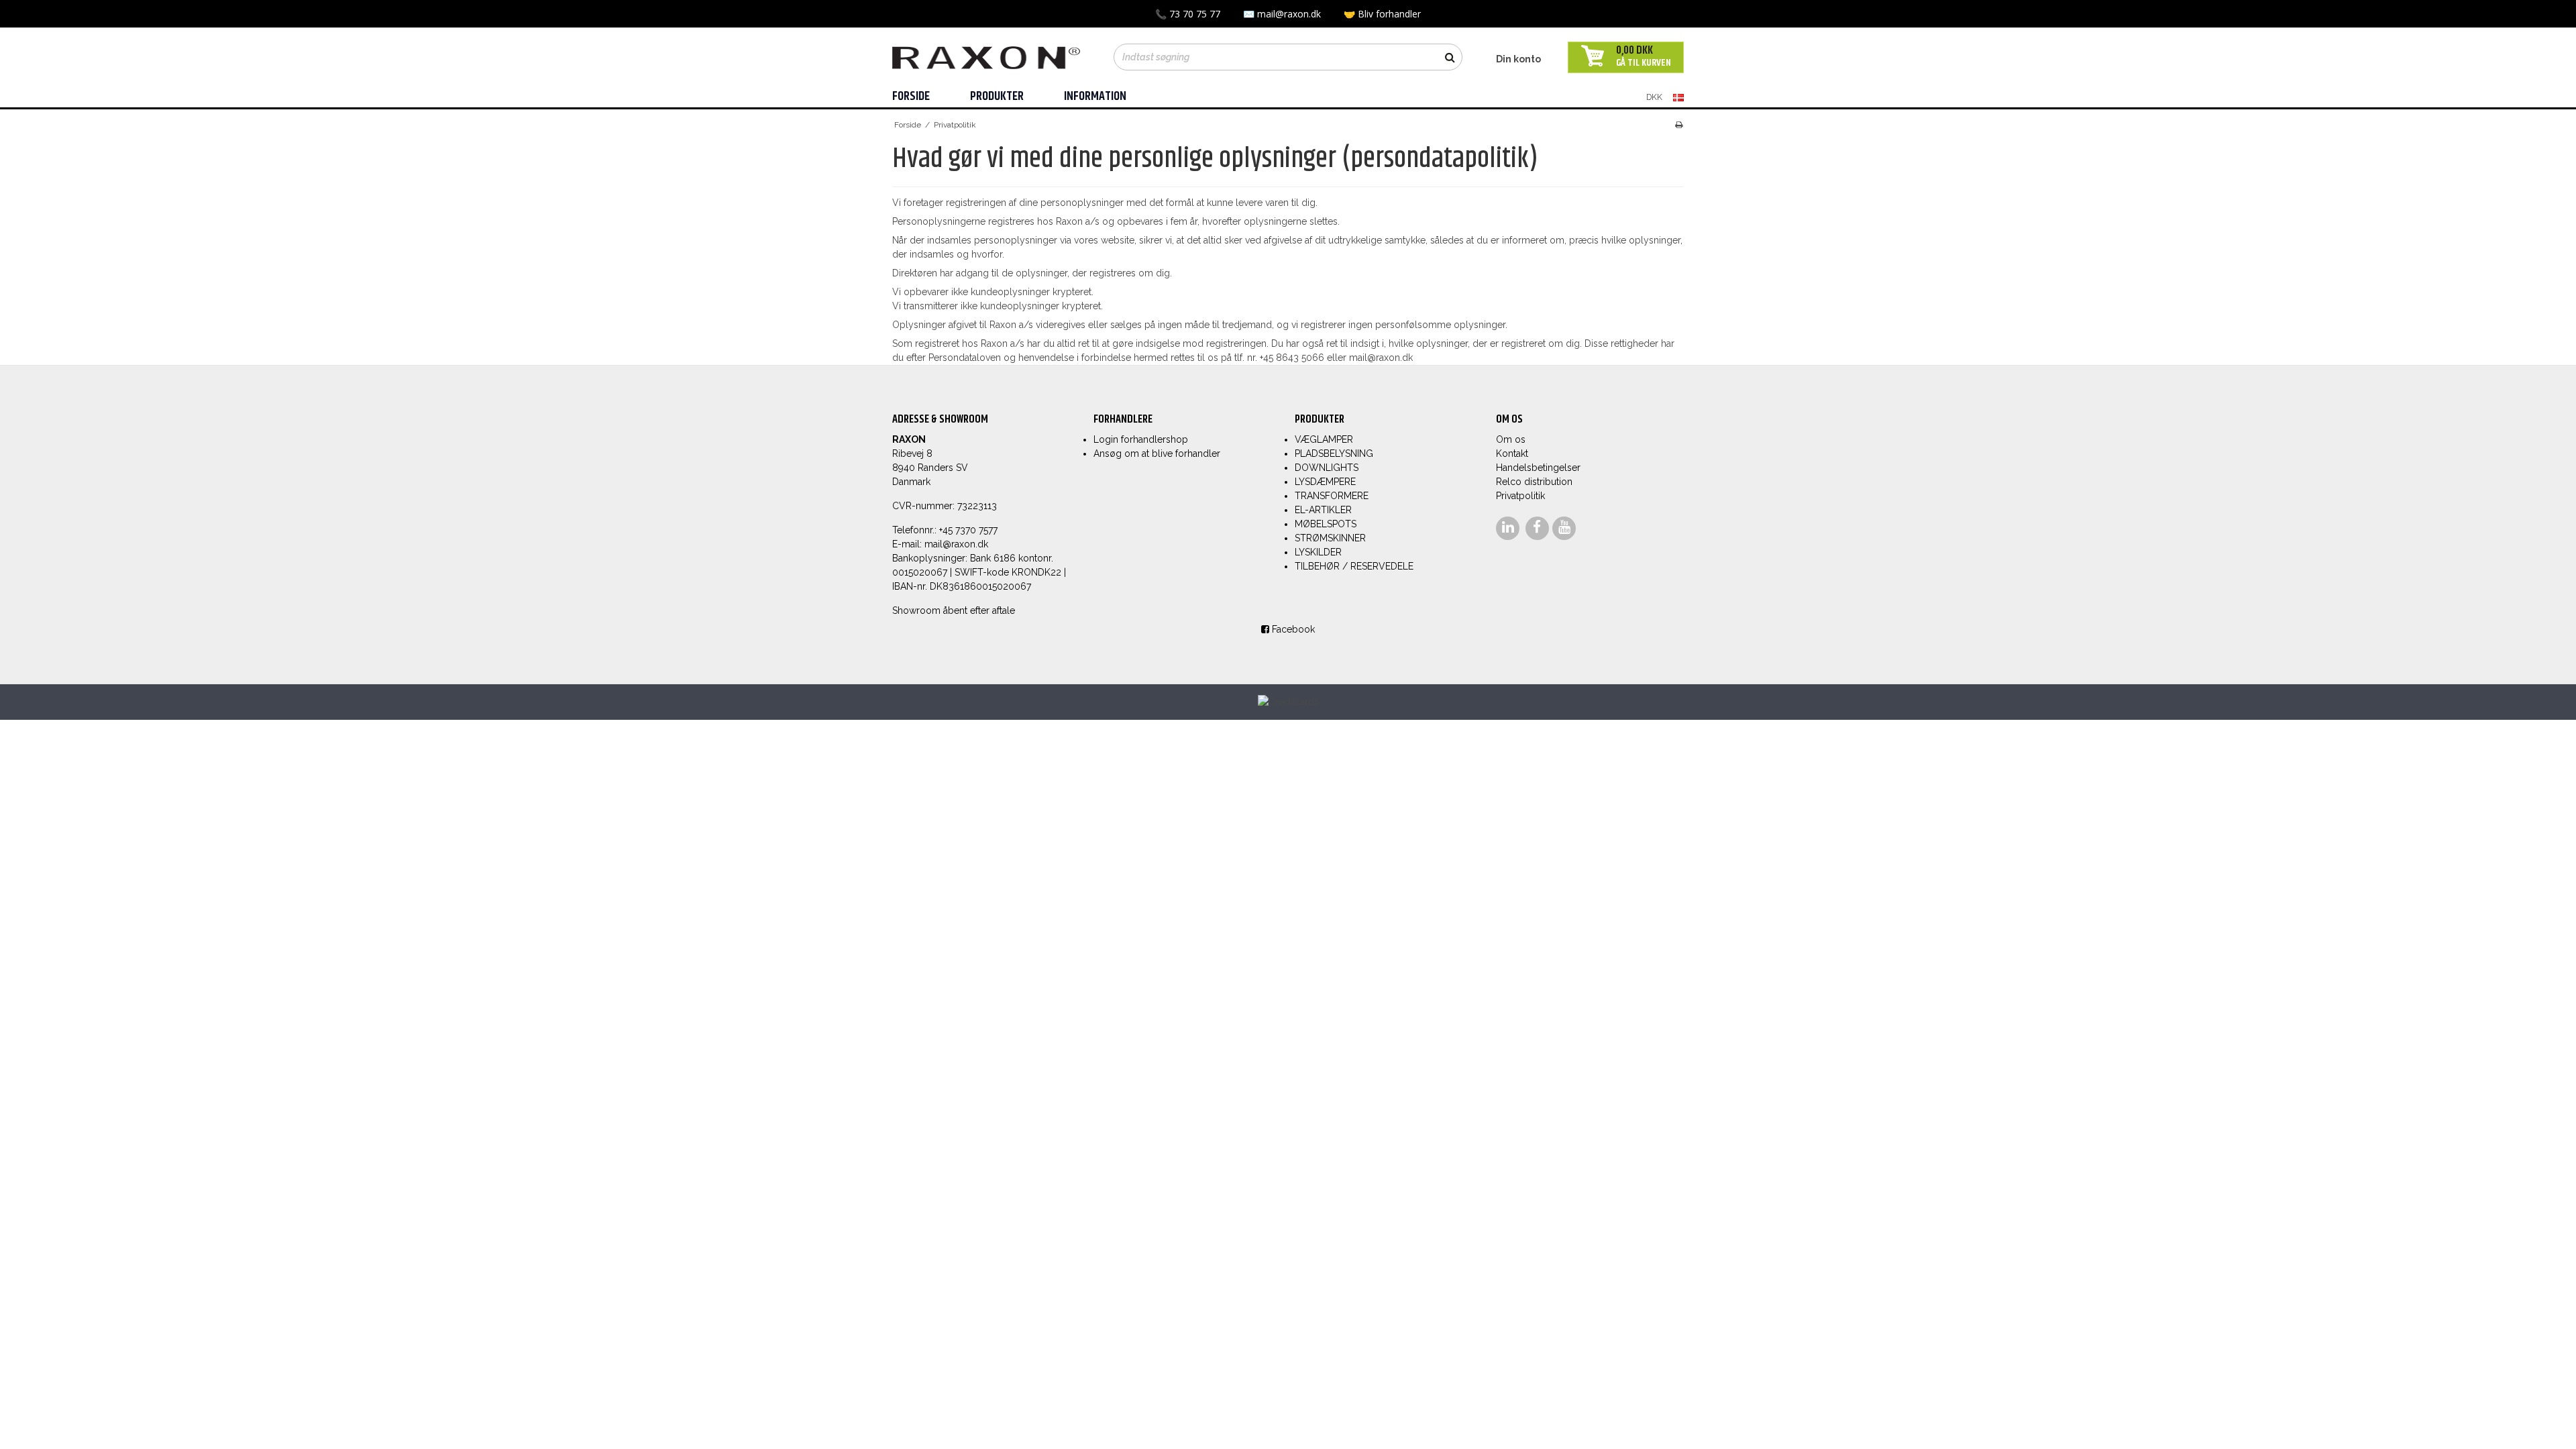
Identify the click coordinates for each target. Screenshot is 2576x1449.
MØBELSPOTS (1326, 524)
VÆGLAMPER (1324, 439)
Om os (1511, 439)
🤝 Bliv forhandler (1382, 14)
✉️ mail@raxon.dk (1283, 14)
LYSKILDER (1318, 552)
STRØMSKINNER (1330, 538)
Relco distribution (1534, 482)
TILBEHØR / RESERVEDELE (1354, 566)
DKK (1654, 97)
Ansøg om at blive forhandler (1157, 453)
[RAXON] (986, 55)
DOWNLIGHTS (1327, 468)
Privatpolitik (1520, 496)
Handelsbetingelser (1538, 468)
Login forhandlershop (1141, 439)
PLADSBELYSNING (1334, 453)
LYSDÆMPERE (1325, 482)
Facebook (1292, 629)
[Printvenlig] (1679, 125)
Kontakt (1512, 453)
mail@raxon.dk (956, 544)
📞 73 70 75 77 (1189, 14)
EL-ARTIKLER (1323, 510)
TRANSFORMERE (1332, 496)
